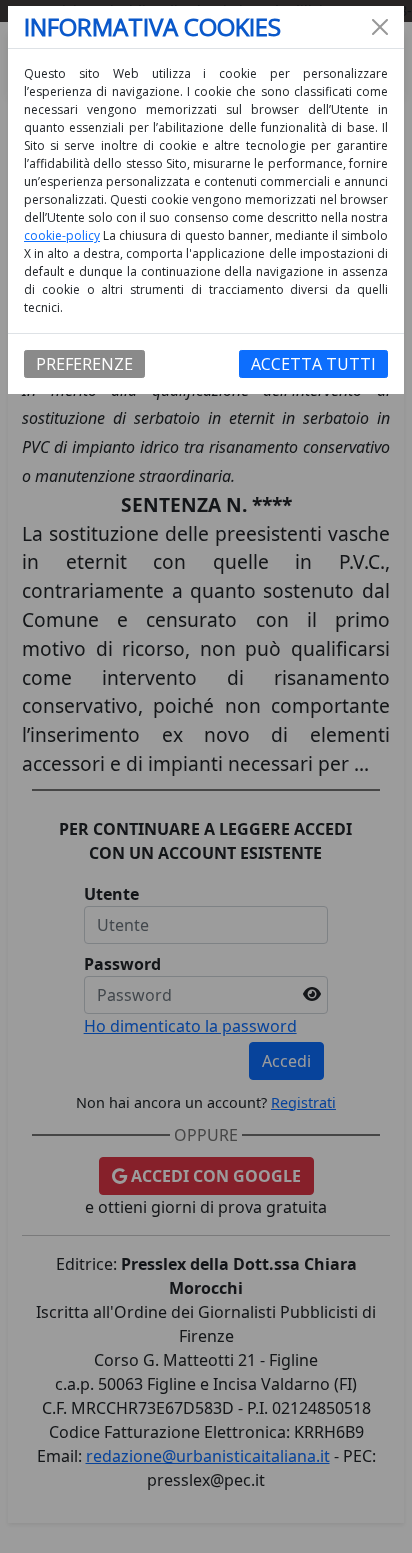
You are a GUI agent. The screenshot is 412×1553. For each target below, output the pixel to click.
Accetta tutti (313, 364)
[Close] (380, 27)
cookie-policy (62, 235)
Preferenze (84, 364)
